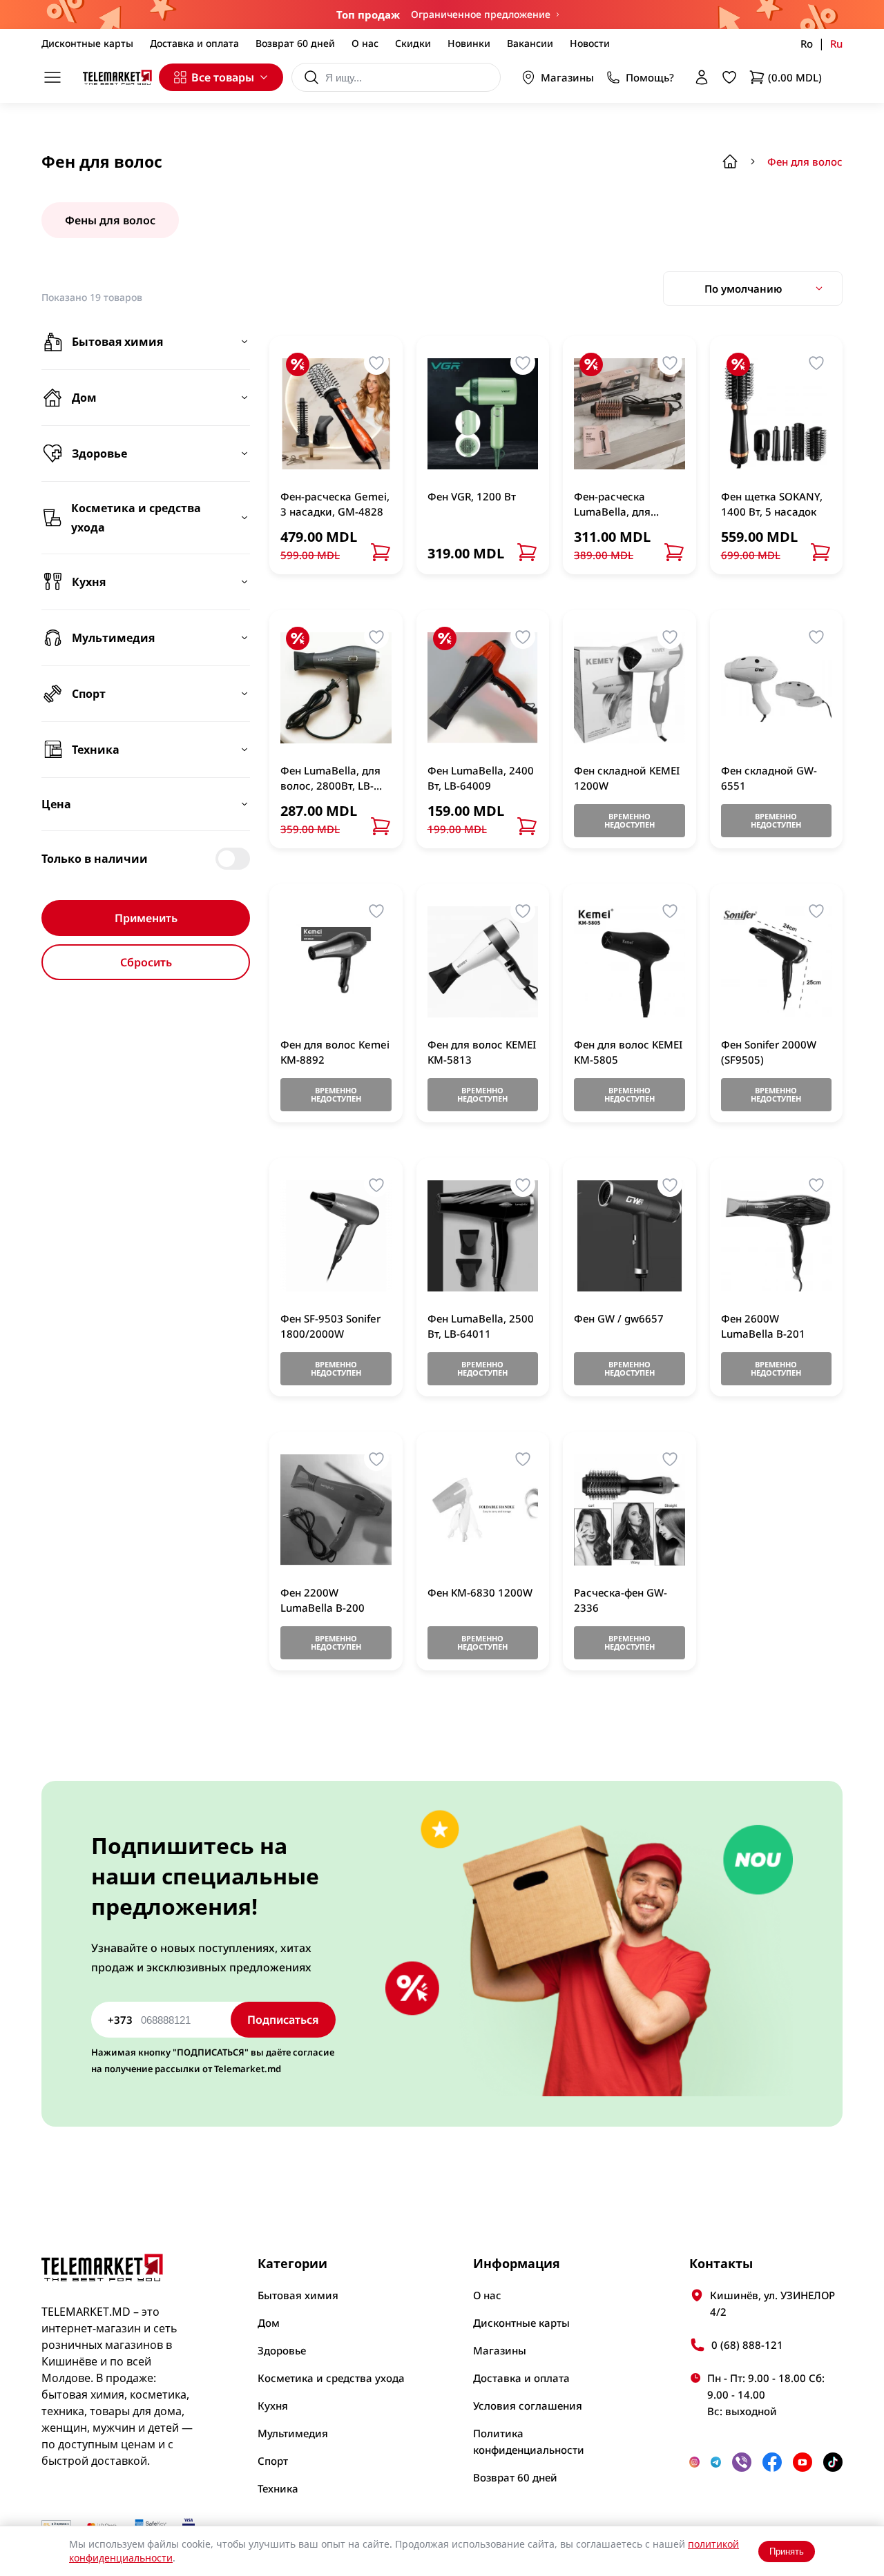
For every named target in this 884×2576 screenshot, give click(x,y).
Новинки (469, 43)
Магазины (567, 77)
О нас (365, 43)
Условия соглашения (528, 2406)
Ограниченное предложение (481, 14)
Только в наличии (95, 859)
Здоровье (282, 2350)
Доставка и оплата (194, 43)
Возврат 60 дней (295, 43)
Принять (787, 2551)
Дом (269, 2323)
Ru (836, 43)
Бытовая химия (298, 2295)
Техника (278, 2488)
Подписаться (283, 2020)
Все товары (223, 77)
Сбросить (146, 962)
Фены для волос (110, 220)
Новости (590, 43)
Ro (807, 43)
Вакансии (530, 43)
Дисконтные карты (87, 43)
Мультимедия (293, 2433)
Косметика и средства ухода (331, 2378)
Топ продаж (368, 14)
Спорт (273, 2461)
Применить (146, 918)
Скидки (413, 43)
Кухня (273, 2406)
